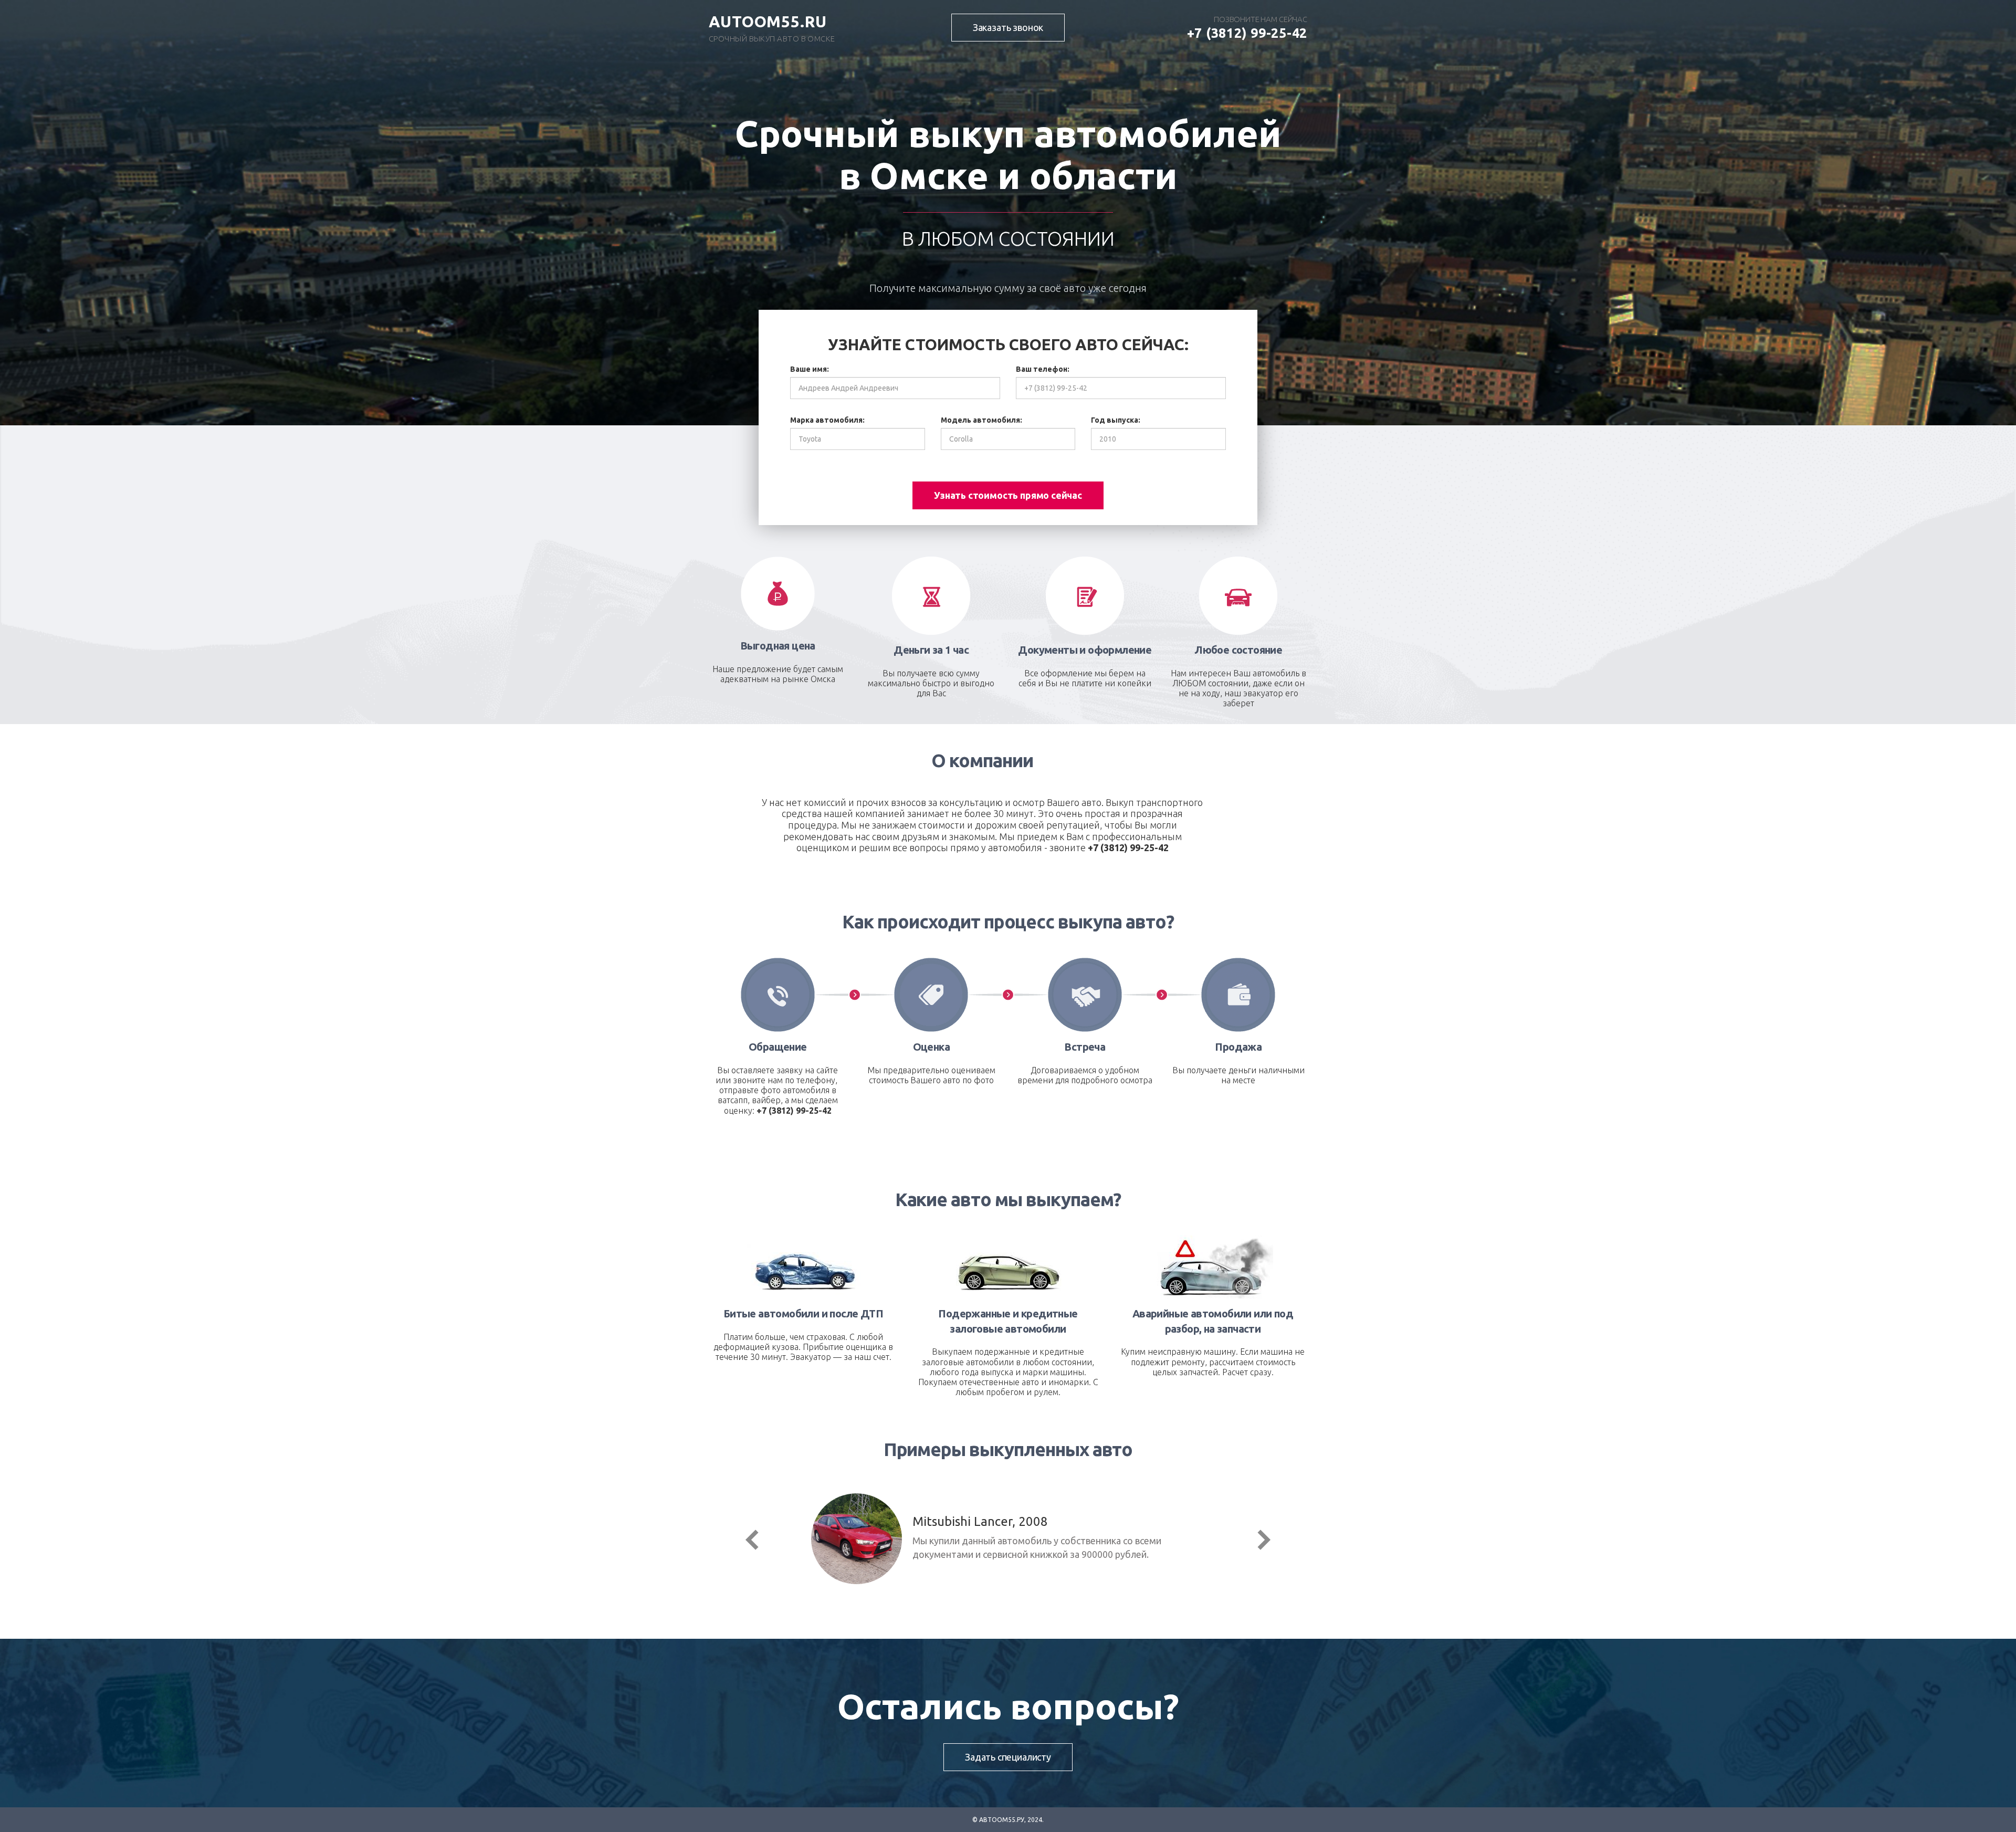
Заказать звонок (1008, 27)
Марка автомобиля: (827, 420)
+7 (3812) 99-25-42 (1247, 33)
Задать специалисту (1008, 1757)
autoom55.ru (768, 22)
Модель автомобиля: (981, 420)
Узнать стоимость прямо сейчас (1008, 495)
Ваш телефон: (1043, 369)
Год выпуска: (1116, 420)
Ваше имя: (810, 369)
